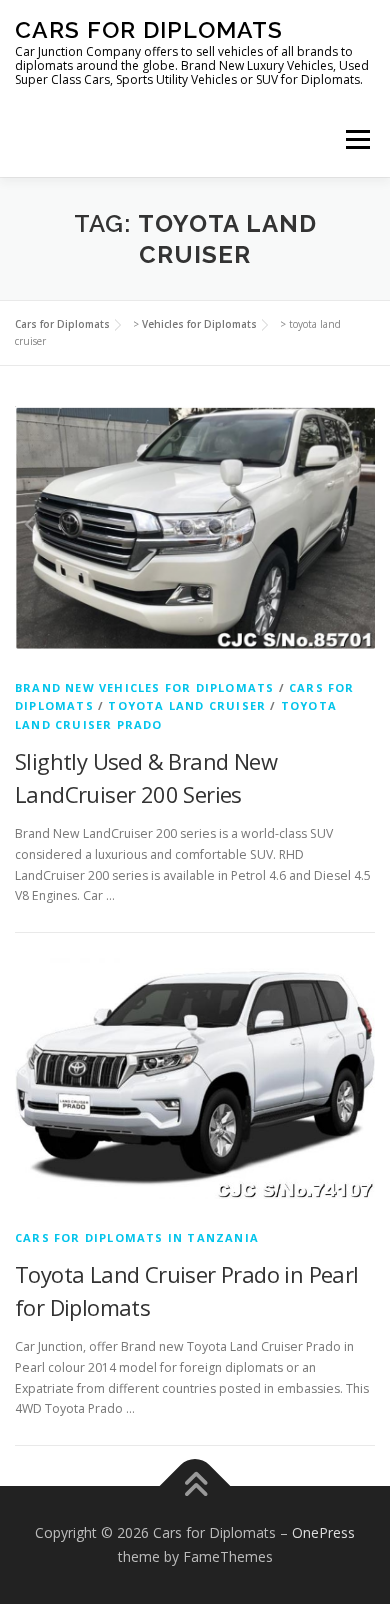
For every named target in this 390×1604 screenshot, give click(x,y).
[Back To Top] (195, 1486)
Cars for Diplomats (149, 29)
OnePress (323, 1532)
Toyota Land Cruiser (187, 705)
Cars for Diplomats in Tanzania (137, 1237)
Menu (356, 139)
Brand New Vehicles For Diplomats (144, 687)
